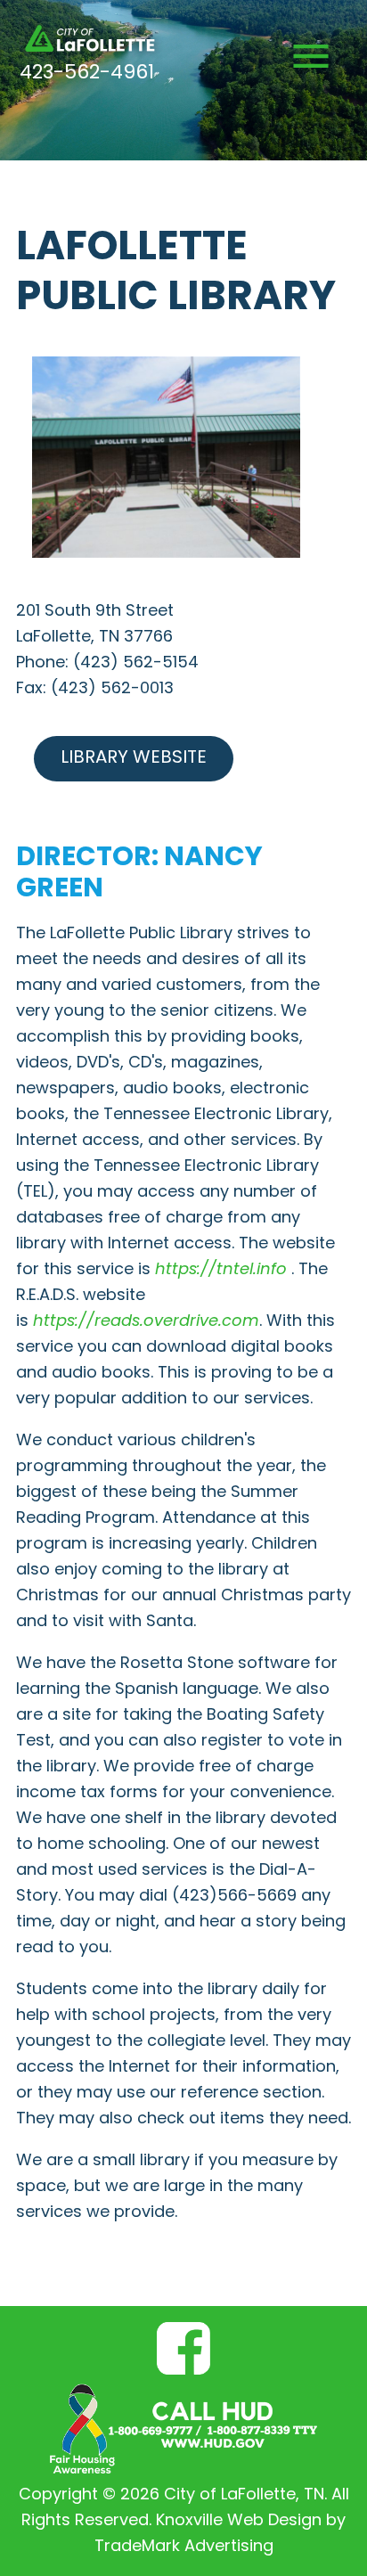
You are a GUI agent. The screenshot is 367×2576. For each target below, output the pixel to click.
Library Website (134, 758)
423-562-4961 (87, 74)
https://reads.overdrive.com (146, 1322)
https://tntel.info (223, 1270)
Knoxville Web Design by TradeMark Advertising (220, 2534)
